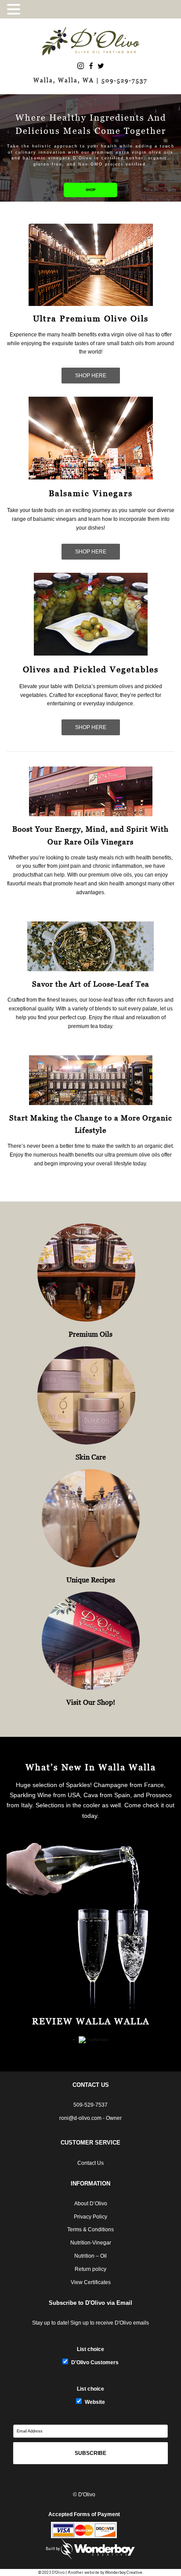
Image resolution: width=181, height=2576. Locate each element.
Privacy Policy (90, 2217)
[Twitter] (101, 65)
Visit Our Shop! (91, 1702)
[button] (15, 9)
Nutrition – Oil (90, 2256)
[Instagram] (81, 65)
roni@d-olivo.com (80, 2118)
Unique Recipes (91, 1580)
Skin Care (91, 1457)
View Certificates (91, 2282)
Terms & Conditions (90, 2230)
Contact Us (90, 2163)
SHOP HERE (91, 376)
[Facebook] (91, 65)
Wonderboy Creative (124, 2572)
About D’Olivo (91, 2204)
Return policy (90, 2269)
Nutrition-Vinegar (91, 2243)
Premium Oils (90, 1334)
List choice (90, 2349)
